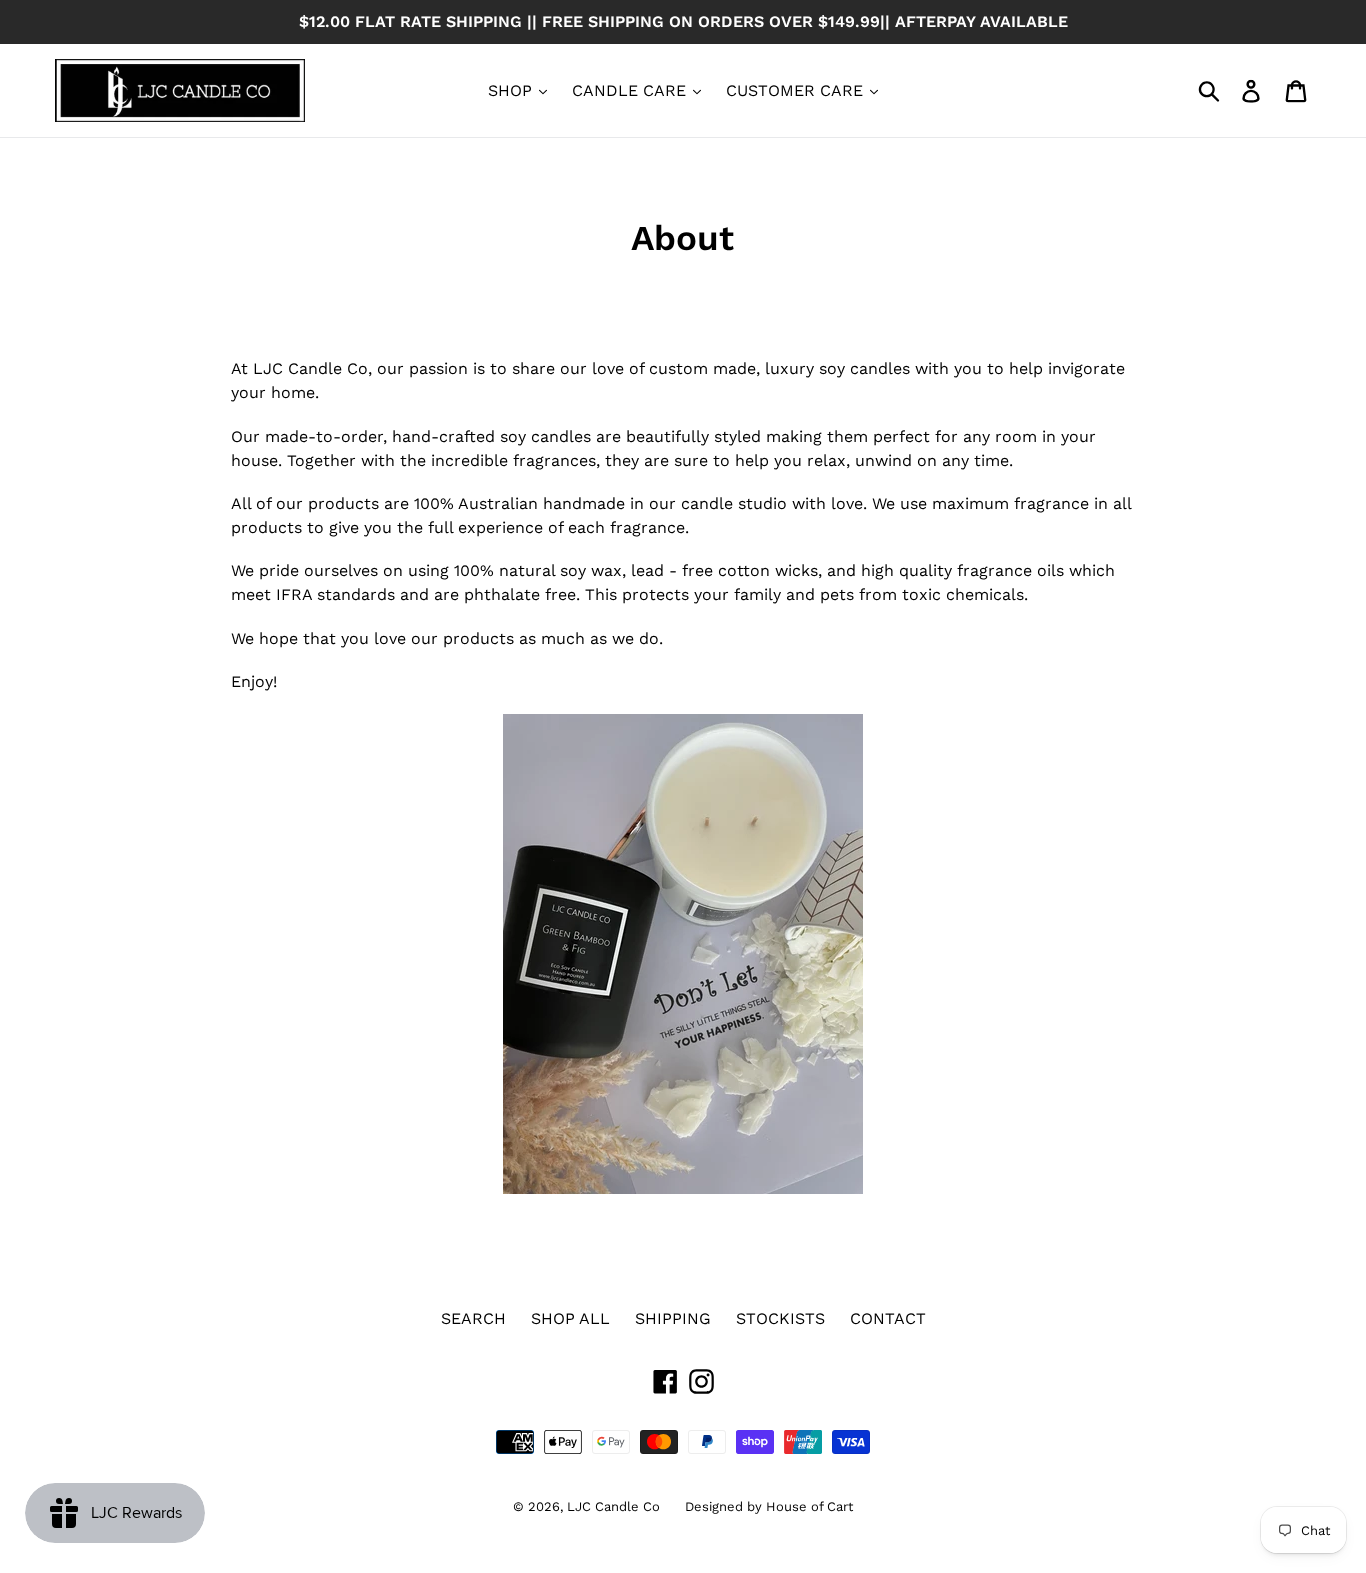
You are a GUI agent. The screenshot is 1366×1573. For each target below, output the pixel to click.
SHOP (512, 90)
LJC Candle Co (613, 1506)
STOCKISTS (780, 1318)
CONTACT (888, 1318)
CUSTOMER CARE (797, 90)
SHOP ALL (570, 1318)
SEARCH (473, 1318)
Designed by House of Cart (769, 1506)
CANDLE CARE (631, 90)
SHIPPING (673, 1318)
